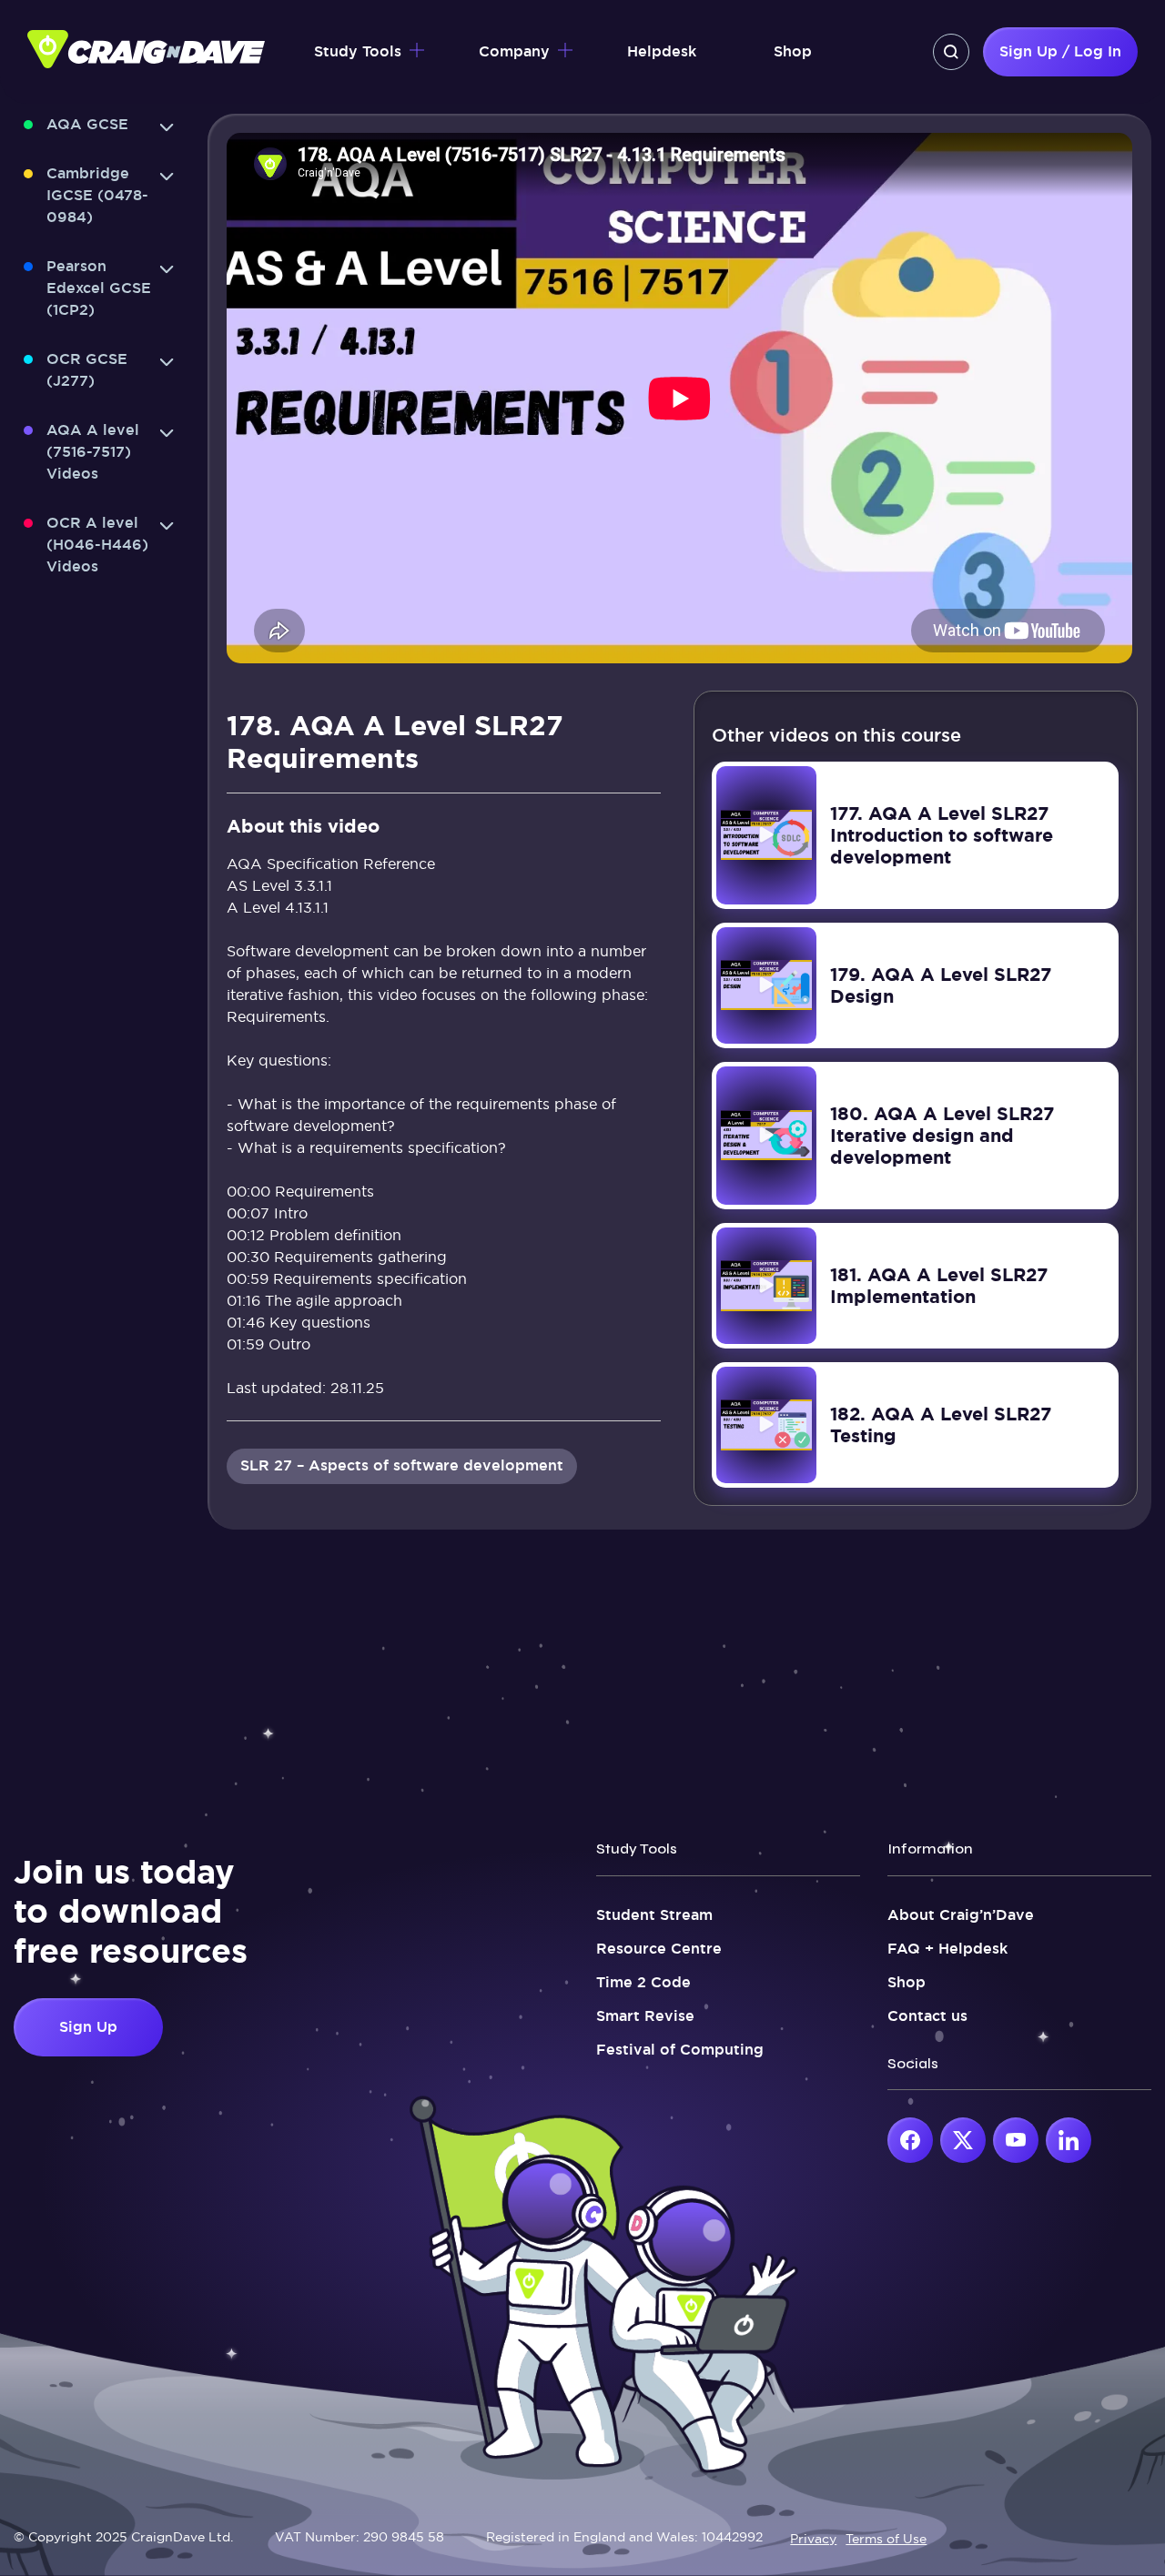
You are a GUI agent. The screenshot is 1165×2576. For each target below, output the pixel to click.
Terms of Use (886, 2539)
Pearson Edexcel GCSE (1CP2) (99, 288)
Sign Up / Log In (1060, 51)
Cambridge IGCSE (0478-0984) (97, 195)
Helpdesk (662, 51)
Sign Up (88, 2027)
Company (514, 51)
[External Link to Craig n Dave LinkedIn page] (1069, 2140)
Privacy (813, 2539)
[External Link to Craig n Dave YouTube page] (1016, 2140)
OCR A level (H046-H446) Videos (97, 545)
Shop (793, 51)
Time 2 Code (643, 1982)
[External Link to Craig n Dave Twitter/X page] (963, 2140)
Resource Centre (659, 1949)
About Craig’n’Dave (961, 1915)
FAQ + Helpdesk (947, 1949)
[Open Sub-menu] (167, 127)
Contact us (927, 2016)
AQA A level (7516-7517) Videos (93, 452)
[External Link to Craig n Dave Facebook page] (910, 2140)
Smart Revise (645, 2016)
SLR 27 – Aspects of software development (402, 1465)
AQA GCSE (87, 124)
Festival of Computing (680, 2050)
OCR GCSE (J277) (87, 370)
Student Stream (654, 1915)
